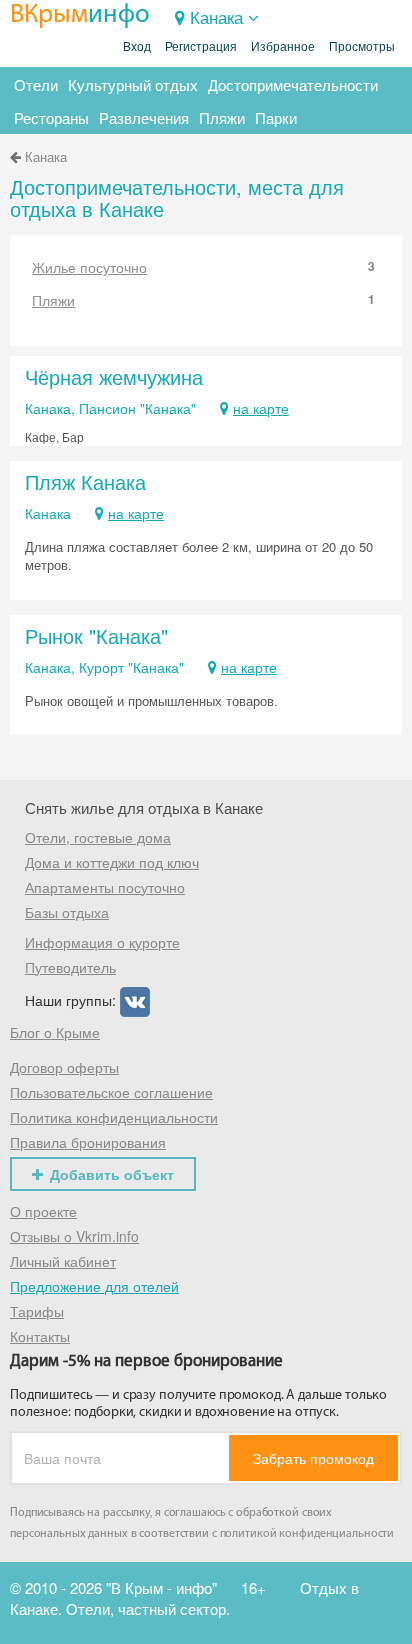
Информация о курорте (102, 942)
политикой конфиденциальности (307, 1534)
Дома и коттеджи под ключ (112, 862)
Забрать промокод (313, 1458)
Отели (36, 84)
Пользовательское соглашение (111, 1092)
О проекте (43, 1211)
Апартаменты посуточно (105, 887)
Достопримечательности (293, 84)
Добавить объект (112, 1174)
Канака (216, 16)
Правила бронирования (88, 1142)
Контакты (40, 1336)
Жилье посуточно (203, 267)
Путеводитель (70, 967)
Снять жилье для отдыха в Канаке (144, 807)
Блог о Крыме (55, 1032)
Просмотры (362, 47)
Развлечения (144, 117)
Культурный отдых (133, 84)
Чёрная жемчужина (114, 376)
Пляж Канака (85, 481)
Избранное (283, 47)
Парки (276, 117)
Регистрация (201, 47)
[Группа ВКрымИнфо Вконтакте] (135, 999)
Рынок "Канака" (96, 635)
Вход (137, 47)
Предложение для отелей (94, 1286)
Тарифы (37, 1311)
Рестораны (51, 117)
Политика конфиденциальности (114, 1117)
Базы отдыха (67, 912)
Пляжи (222, 117)
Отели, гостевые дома (98, 837)
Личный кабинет (63, 1261)
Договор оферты (64, 1067)
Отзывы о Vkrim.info (74, 1236)
